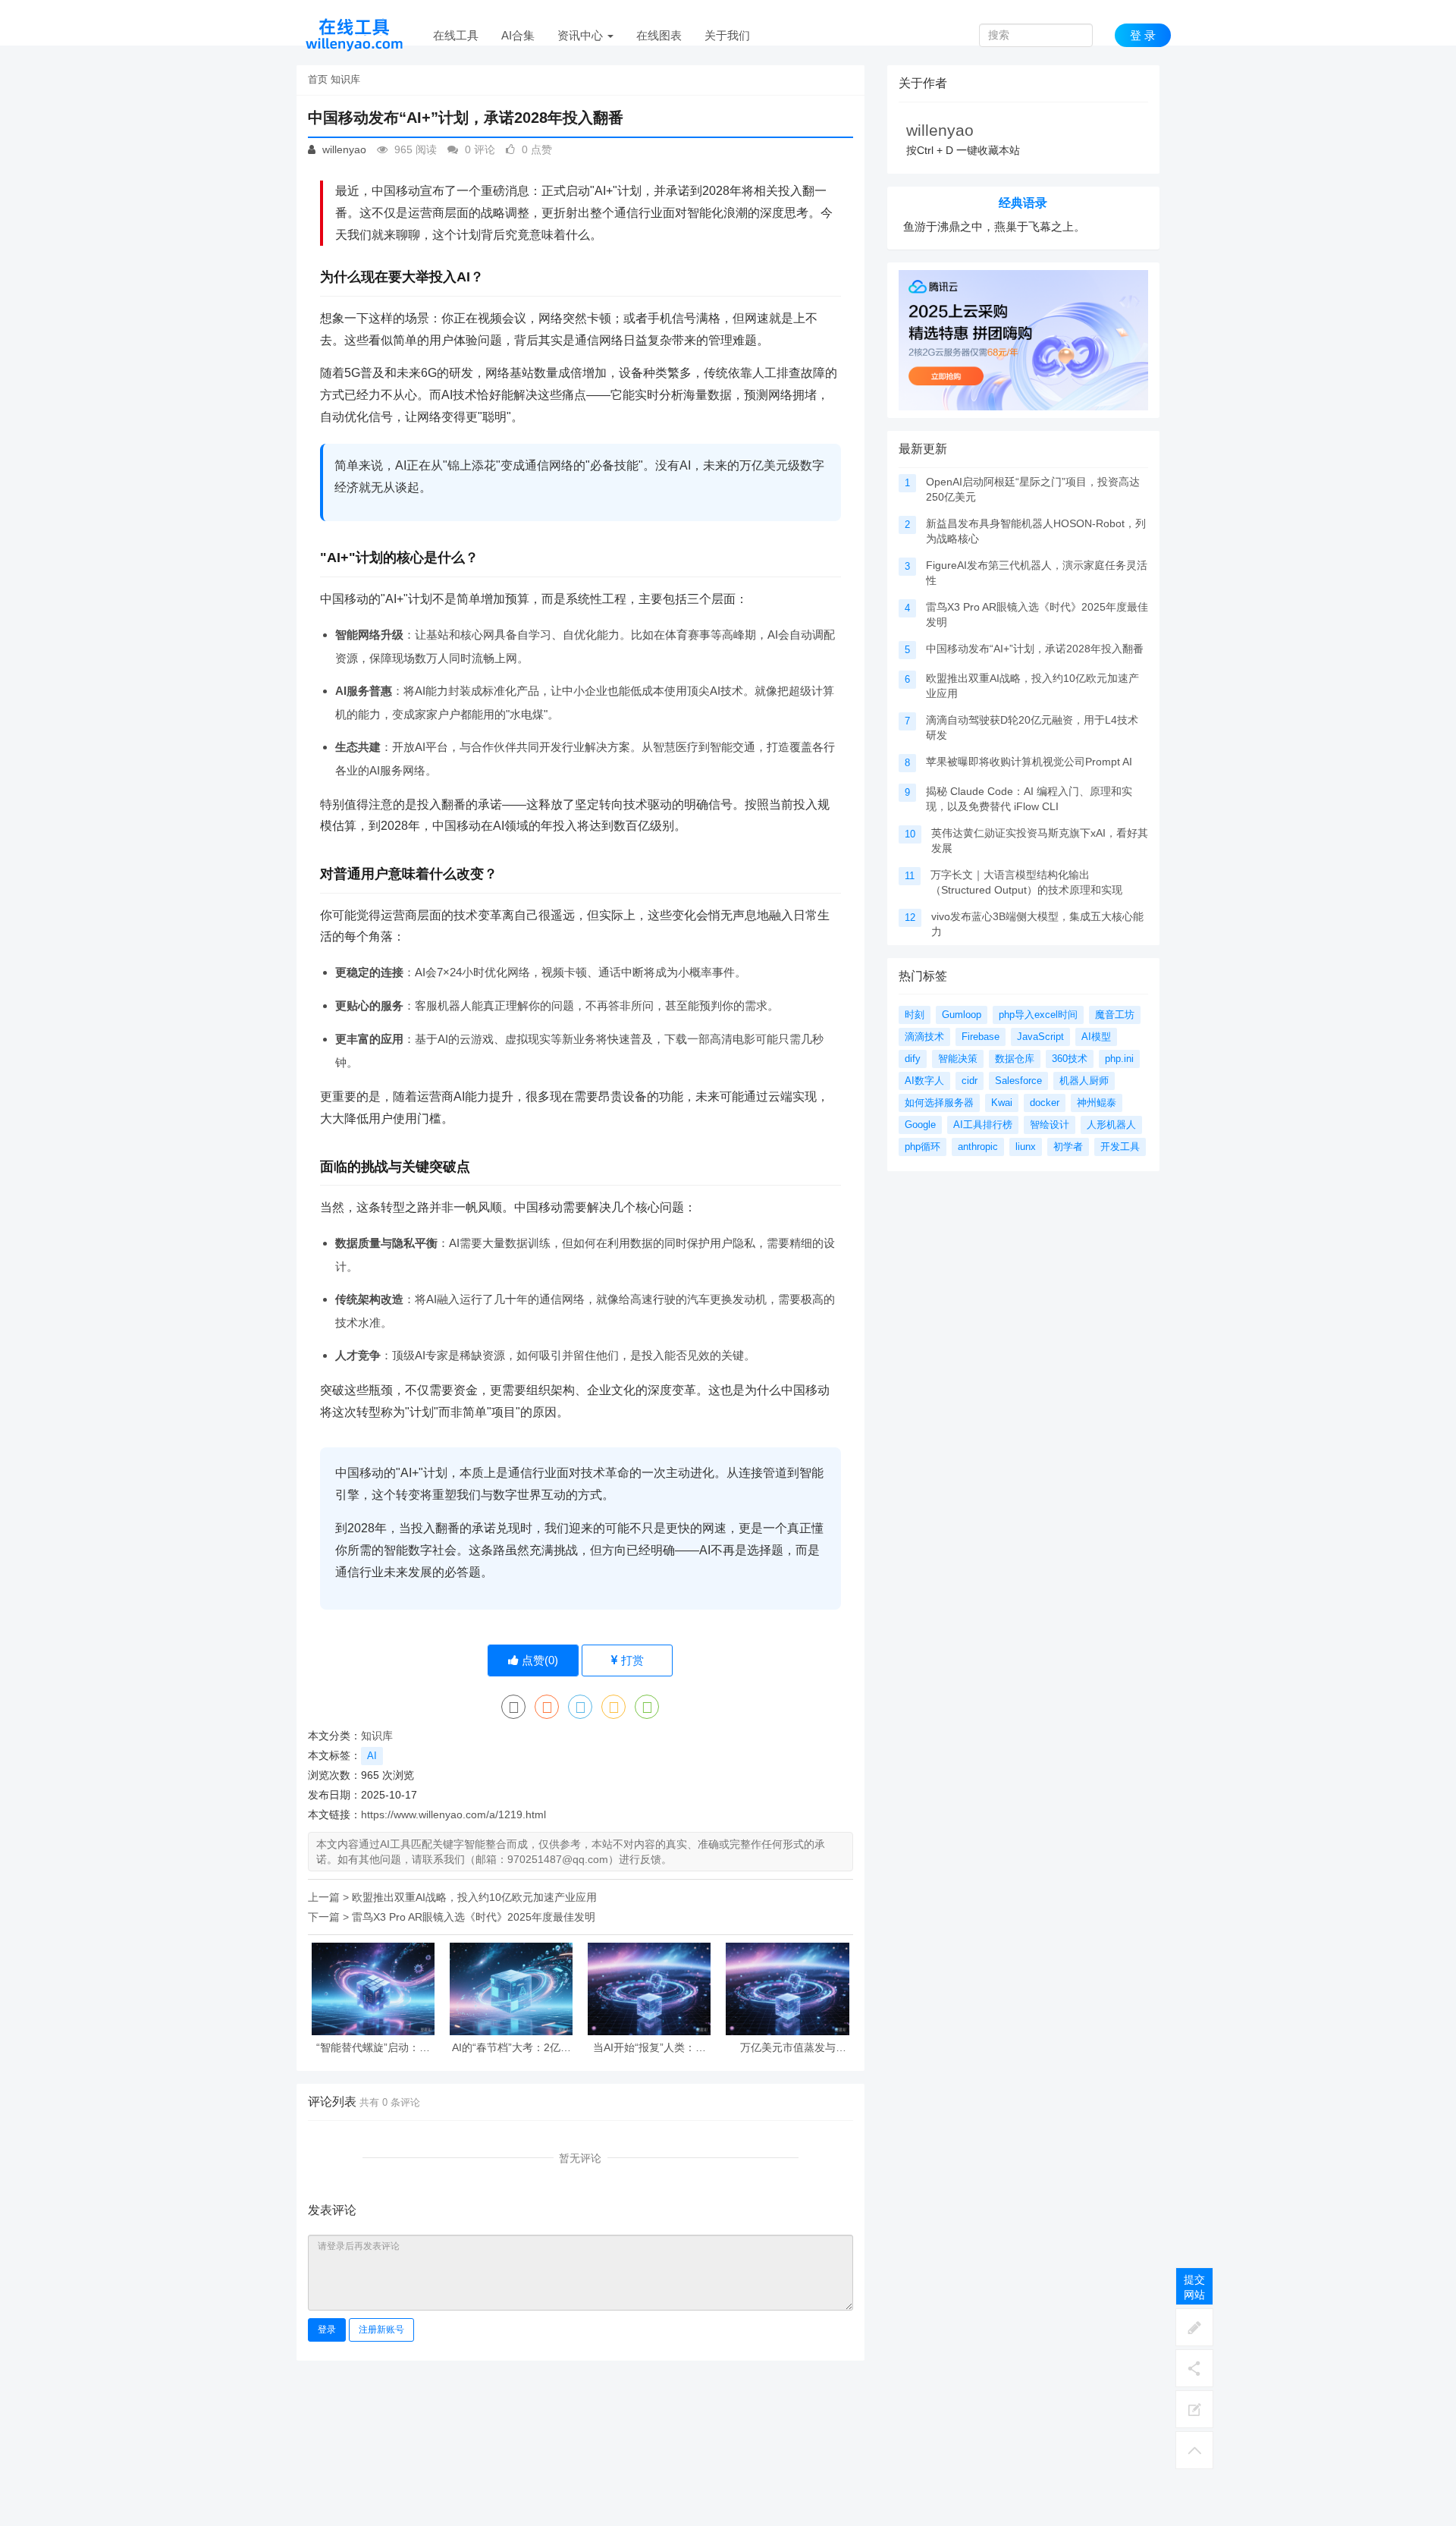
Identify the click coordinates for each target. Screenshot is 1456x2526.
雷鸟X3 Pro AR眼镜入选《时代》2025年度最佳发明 (474, 1917)
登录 (327, 2330)
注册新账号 (381, 2330)
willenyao (343, 149)
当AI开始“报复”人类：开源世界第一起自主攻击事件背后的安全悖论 (649, 2048)
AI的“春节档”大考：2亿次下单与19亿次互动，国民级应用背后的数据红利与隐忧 (511, 2048)
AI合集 (518, 35)
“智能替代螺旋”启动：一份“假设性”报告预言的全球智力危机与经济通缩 (373, 2048)
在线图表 (659, 35)
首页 (318, 79)
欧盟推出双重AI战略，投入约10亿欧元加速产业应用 (474, 1897)
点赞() (538, 1660)
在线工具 (456, 35)
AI (372, 1756)
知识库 (345, 79)
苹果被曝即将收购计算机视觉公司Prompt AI (1029, 762)
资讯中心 (582, 35)
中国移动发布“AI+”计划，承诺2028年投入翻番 (1035, 649)
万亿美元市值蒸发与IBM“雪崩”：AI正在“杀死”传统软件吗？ (788, 2048)
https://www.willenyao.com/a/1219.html (453, 1814)
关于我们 (727, 35)
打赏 (631, 1660)
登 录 (1143, 35)
